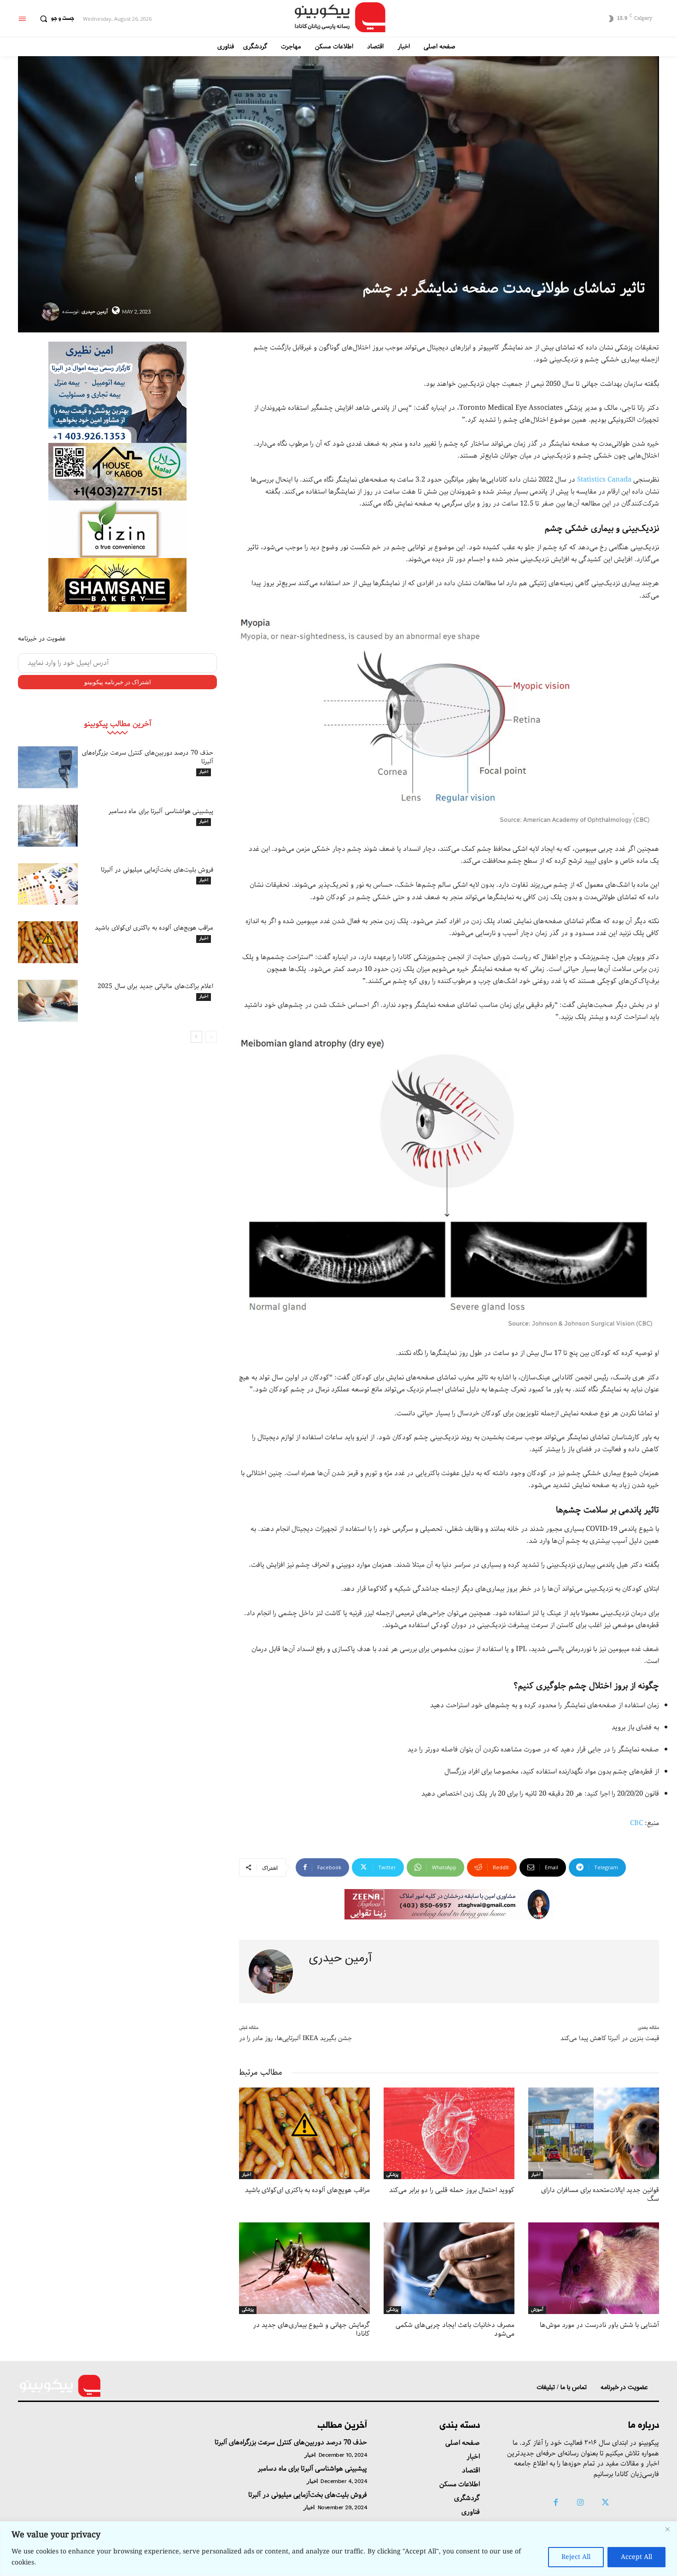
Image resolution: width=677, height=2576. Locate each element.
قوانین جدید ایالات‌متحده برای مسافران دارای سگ (600, 2195)
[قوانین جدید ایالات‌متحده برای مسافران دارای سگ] (594, 2133)
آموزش (537, 2310)
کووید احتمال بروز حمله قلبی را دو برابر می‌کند (452, 2190)
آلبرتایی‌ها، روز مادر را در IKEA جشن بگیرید (295, 2038)
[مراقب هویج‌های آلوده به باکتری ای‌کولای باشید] (48, 942)
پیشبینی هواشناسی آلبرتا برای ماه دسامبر (161, 811)
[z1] (449, 1904)
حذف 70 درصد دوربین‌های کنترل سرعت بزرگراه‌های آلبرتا (148, 757)
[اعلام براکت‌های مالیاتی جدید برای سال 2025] (48, 1001)
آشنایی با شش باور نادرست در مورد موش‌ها (599, 2325)
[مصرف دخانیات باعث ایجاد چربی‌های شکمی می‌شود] (449, 2268)
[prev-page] (211, 1037)
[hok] (117, 472)
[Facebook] (555, 2503)
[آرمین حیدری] (52, 312)
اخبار (204, 772)
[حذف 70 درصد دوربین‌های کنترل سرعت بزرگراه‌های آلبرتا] (48, 767)
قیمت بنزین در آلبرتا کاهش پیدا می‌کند (610, 2038)
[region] (338, 2549)
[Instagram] (580, 2503)
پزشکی (392, 2175)
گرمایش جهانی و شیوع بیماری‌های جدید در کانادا (311, 2330)
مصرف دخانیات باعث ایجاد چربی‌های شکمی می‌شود (455, 2330)
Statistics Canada (604, 480)
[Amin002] (117, 392)
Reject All (576, 2557)
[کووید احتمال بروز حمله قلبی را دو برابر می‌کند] (449, 2133)
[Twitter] (606, 2503)
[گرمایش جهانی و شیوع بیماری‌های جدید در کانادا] (304, 2268)
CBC (636, 1823)
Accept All (636, 2557)
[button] (55, 19)
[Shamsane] (117, 585)
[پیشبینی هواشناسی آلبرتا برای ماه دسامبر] (48, 826)
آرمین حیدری (95, 311)
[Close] (667, 2529)
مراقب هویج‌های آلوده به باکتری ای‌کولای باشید (154, 928)
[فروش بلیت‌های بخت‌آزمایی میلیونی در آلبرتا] (48, 884)
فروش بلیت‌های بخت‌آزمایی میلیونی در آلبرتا (157, 870)
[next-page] (196, 1037)
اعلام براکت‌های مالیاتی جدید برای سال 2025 (155, 986)
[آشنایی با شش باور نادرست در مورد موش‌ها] (594, 2268)
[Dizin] (117, 529)
